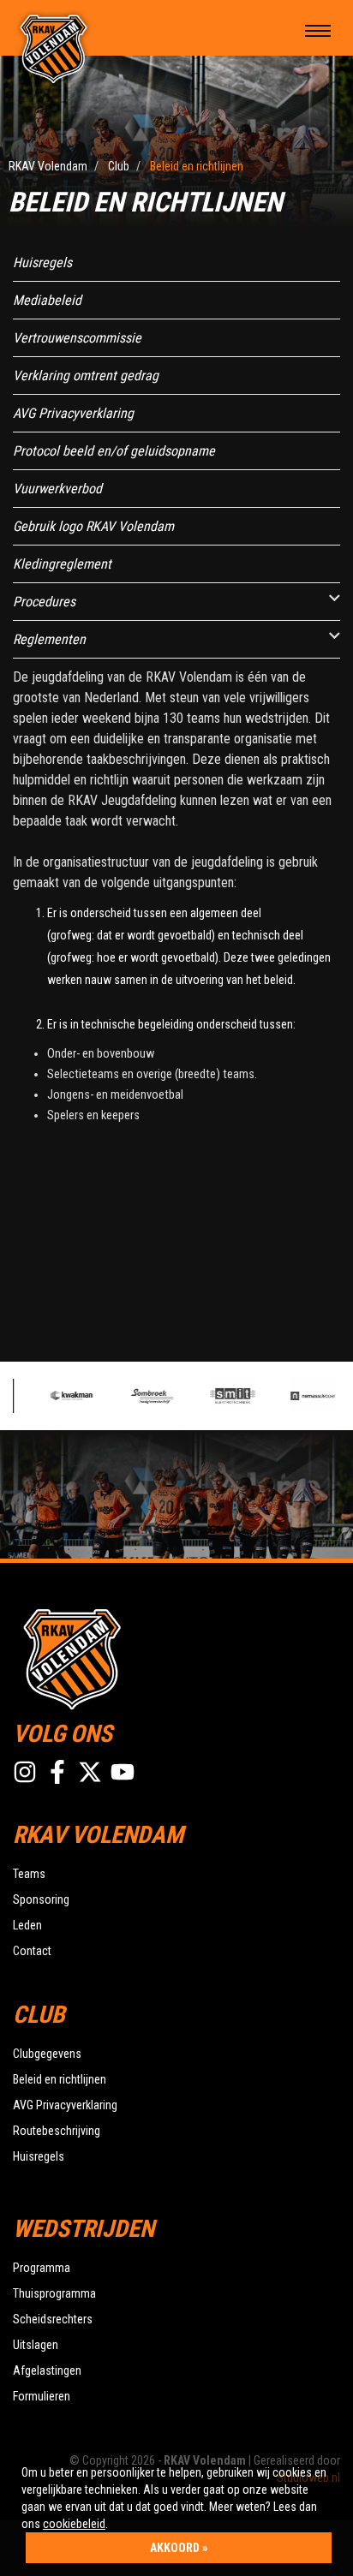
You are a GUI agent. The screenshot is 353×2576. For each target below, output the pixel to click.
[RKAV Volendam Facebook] (57, 1772)
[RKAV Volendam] (54, 48)
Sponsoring (41, 1899)
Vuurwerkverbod (57, 489)
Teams (29, 1874)
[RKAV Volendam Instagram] (25, 1772)
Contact (32, 1951)
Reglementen (49, 639)
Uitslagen (36, 2345)
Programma (42, 2268)
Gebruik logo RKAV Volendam (93, 526)
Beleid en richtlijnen (60, 2079)
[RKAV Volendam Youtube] (123, 1772)
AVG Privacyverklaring (73, 413)
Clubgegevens (47, 2054)
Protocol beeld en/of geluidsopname (114, 451)
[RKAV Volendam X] (90, 1772)
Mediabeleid (47, 300)
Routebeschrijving (57, 2131)
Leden (27, 1925)
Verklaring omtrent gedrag (86, 376)
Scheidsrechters (53, 2319)
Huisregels (42, 262)
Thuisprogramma (54, 2293)
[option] (72, 1396)
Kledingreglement (62, 564)
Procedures (44, 602)
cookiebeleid (74, 2524)
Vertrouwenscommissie (77, 338)
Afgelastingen (47, 2370)
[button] (335, 598)
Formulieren (42, 2396)
